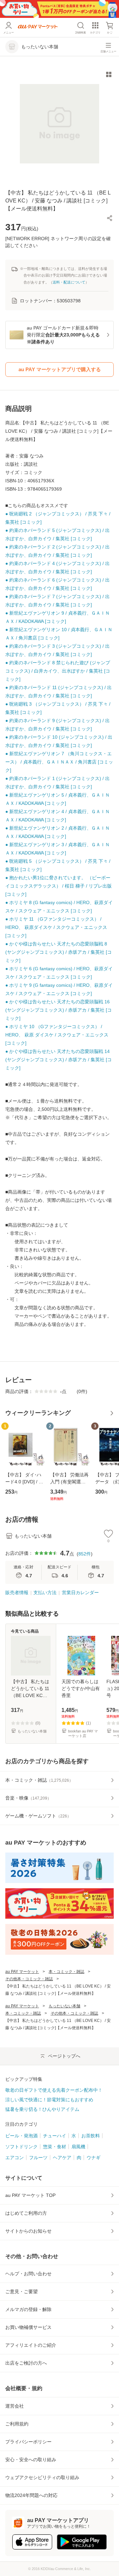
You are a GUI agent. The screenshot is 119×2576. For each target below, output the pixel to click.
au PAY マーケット (22, 1972)
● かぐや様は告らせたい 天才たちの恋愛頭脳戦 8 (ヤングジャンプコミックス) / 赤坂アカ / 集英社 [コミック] (59, 952)
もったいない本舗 (64, 2006)
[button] (110, 218)
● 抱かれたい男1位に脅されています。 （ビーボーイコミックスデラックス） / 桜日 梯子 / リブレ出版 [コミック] (59, 886)
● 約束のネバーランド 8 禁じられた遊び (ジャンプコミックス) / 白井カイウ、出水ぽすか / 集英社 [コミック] (58, 671)
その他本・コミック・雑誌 (29, 1979)
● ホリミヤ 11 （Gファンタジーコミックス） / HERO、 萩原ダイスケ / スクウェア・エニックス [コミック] (56, 927)
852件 (85, 1554)
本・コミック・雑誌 (66, 1972)
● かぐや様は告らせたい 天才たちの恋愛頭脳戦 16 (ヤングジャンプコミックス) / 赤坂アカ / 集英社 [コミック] (59, 1010)
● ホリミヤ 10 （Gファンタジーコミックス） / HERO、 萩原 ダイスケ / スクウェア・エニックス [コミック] (57, 1035)
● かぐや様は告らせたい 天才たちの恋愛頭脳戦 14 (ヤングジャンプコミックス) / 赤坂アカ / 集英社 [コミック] (59, 1060)
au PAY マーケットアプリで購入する (60, 369)
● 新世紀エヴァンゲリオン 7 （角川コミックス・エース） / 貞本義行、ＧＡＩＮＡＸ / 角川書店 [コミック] (59, 762)
